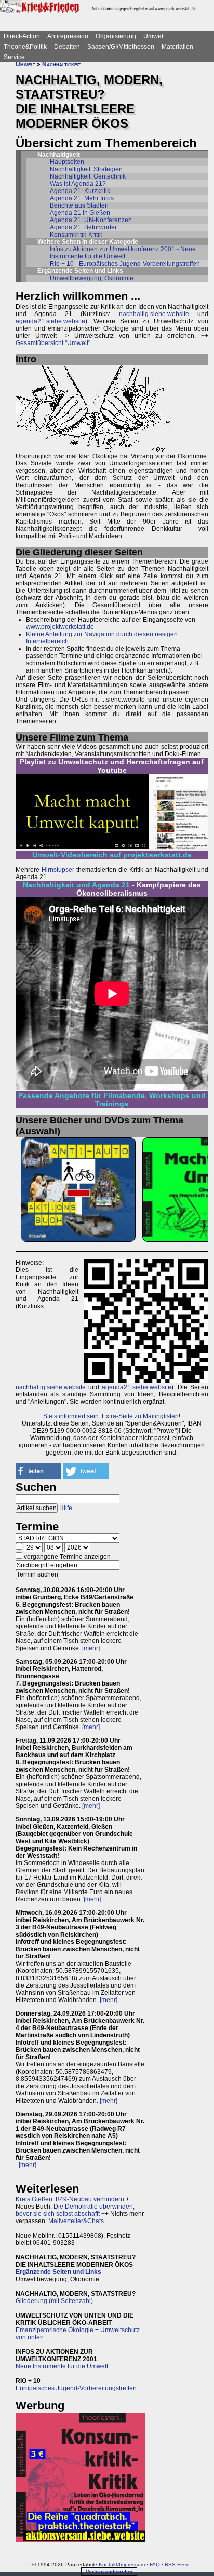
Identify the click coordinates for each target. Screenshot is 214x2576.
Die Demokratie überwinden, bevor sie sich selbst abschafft (75, 2210)
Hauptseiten (67, 162)
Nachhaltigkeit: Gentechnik (88, 176)
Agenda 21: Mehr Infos (82, 198)
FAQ (155, 2564)
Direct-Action (22, 36)
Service (14, 57)
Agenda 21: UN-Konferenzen (91, 220)
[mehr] (91, 1648)
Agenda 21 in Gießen (80, 213)
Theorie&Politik (25, 47)
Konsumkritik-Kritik (76, 235)
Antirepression (68, 36)
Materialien (177, 47)
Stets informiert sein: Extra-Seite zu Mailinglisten (111, 1416)
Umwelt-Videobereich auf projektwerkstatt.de (112, 855)
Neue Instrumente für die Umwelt (62, 2366)
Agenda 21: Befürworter (83, 227)
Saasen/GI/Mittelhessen (121, 47)
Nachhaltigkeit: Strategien (86, 169)
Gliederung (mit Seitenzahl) (54, 2301)
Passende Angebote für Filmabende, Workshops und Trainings (112, 1100)
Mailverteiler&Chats (76, 2221)
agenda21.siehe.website (50, 321)
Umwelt (154, 36)
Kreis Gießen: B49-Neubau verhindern (70, 2199)
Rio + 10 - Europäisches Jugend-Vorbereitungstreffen (125, 264)
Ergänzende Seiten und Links (58, 2272)
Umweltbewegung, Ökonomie (92, 278)
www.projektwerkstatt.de (60, 627)
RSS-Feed (177, 2564)
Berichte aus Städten (79, 205)
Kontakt (108, 2564)
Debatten (67, 47)
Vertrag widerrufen (109, 2572)
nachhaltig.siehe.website (154, 314)
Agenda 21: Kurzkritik (80, 191)
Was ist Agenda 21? (78, 184)
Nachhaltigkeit (61, 64)
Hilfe (66, 1508)
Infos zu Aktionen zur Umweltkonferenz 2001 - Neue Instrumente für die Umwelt (123, 253)
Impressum (132, 2564)
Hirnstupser (58, 870)
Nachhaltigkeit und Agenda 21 (76, 885)
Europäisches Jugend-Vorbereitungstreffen (76, 2388)
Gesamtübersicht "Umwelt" (53, 343)
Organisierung (116, 36)
